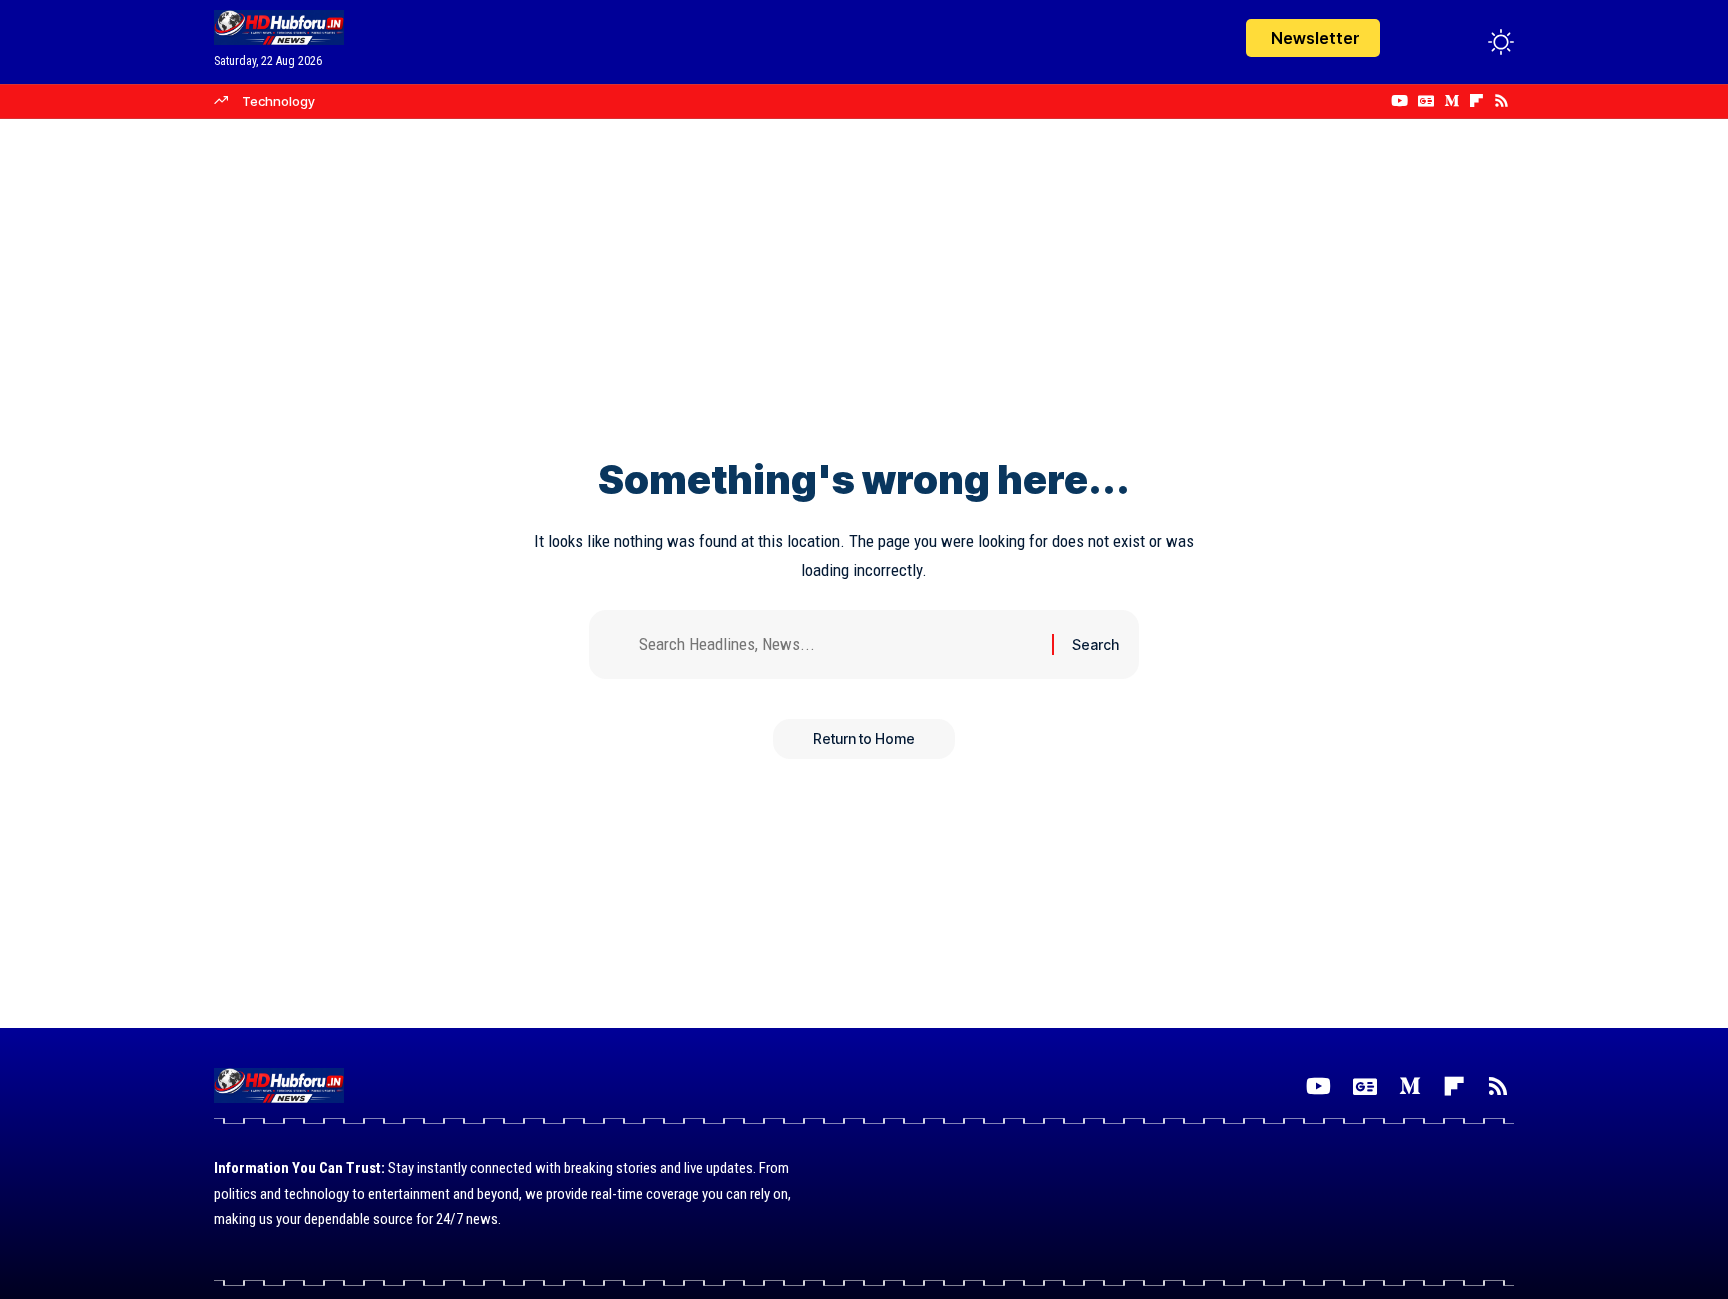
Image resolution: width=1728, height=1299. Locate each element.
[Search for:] (838, 644)
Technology (278, 101)
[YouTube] (1399, 101)
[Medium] (1451, 101)
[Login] (1422, 41)
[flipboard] (1476, 101)
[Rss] (1501, 101)
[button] (1464, 42)
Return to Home (864, 738)
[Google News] (1426, 101)
